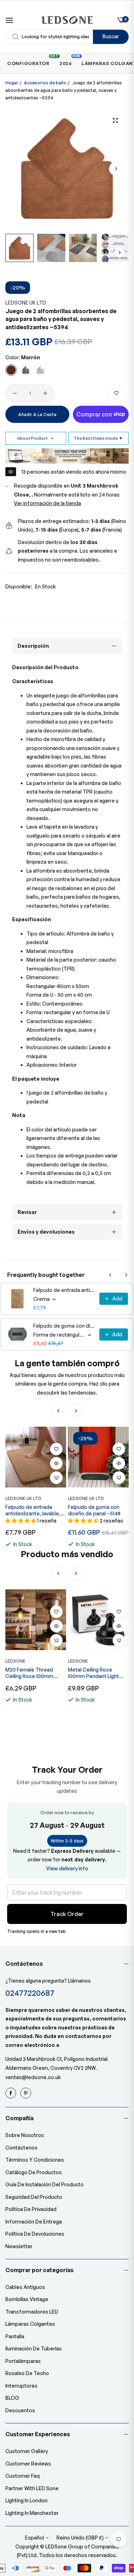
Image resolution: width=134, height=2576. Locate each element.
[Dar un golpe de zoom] (115, 120)
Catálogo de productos (34, 2172)
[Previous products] (110, 1275)
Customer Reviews (28, 2464)
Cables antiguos (25, 2287)
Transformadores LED (32, 2312)
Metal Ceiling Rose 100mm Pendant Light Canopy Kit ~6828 (31, 1673)
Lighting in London (26, 2500)
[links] (12, 2093)
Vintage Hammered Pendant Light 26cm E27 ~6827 (96, 1673)
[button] (116, 169)
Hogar (12, 83)
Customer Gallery (27, 2451)
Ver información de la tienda (48, 503)
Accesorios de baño (45, 83)
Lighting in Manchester (32, 2513)
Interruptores (21, 2386)
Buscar (111, 36)
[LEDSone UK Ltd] (67, 20)
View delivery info (67, 1868)
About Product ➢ (36, 438)
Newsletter (19, 2246)
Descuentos (20, 2410)
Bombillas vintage (27, 2299)
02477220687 (30, 1993)
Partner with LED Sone (32, 2488)
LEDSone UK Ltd (26, 303)
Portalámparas (23, 2361)
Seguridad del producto (34, 2197)
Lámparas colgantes (30, 2324)
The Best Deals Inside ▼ (98, 438)
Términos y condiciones (35, 2160)
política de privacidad (31, 2209)
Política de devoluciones (35, 2234)
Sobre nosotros (25, 2135)
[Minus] (15, 393)
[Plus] (45, 393)
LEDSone (15, 1661)
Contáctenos (21, 2148)
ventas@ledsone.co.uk (33, 2077)
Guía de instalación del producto (44, 2184)
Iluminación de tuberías (34, 2348)
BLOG (12, 2398)
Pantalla (15, 2336)
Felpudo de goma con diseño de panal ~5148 (64, 1326)
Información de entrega (34, 2222)
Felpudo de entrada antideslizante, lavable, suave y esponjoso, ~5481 (64, 1290)
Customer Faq (23, 2476)
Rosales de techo (27, 2373)
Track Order (67, 1914)
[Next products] (126, 1275)
